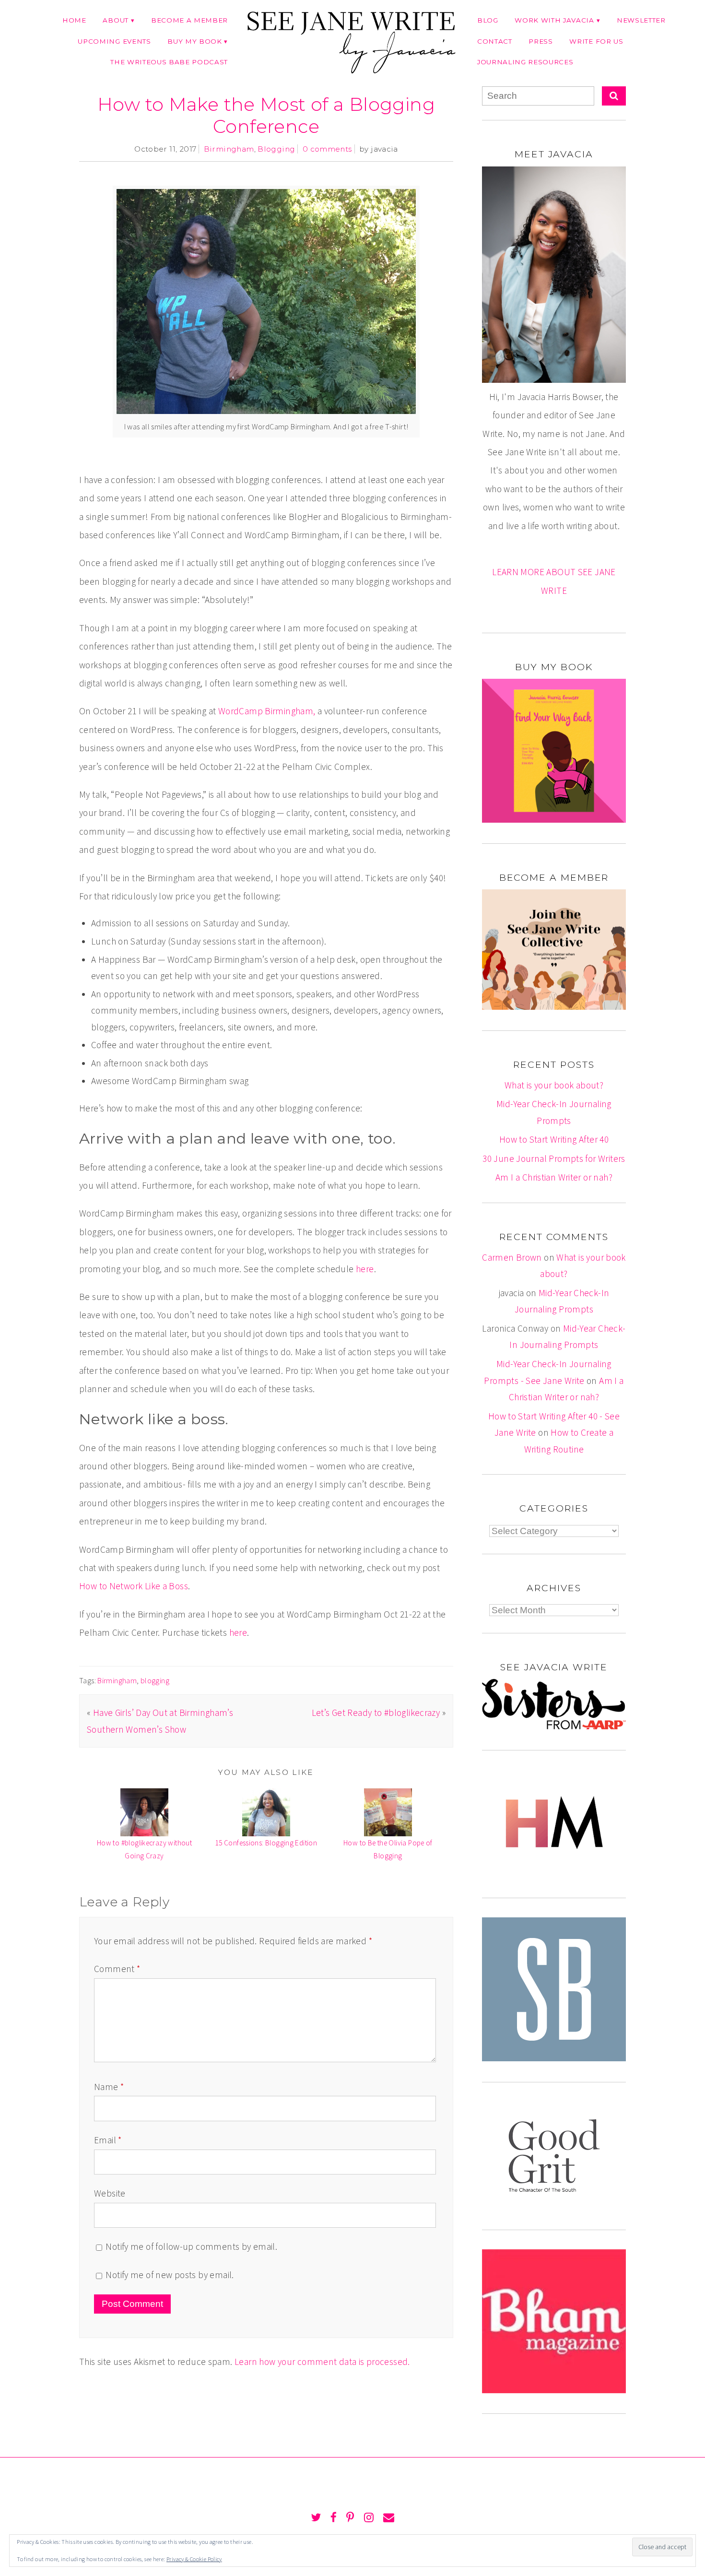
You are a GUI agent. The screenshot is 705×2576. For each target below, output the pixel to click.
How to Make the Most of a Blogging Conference (266, 115)
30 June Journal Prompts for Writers (554, 1158)
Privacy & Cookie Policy (194, 2559)
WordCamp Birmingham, (267, 711)
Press (540, 41)
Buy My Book (194, 41)
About (115, 20)
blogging (155, 1680)
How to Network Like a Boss (134, 1586)
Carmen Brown (512, 1257)
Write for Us (596, 41)
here (365, 1269)
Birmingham (229, 149)
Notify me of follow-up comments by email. (191, 2246)
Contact (495, 41)
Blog (488, 20)
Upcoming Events (114, 41)
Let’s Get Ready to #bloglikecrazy (376, 1713)
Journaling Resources (525, 62)
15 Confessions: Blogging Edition (266, 1843)
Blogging (276, 149)
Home (74, 20)
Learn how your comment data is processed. (322, 2362)
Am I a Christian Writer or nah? (554, 1177)
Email (108, 2140)
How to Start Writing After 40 (554, 1139)
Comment (117, 1969)
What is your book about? (554, 1085)
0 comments (327, 149)
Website (110, 2193)
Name (109, 2087)
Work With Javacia (554, 20)
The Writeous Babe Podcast (169, 62)
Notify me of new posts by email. (170, 2275)
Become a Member (189, 20)
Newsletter (641, 20)
